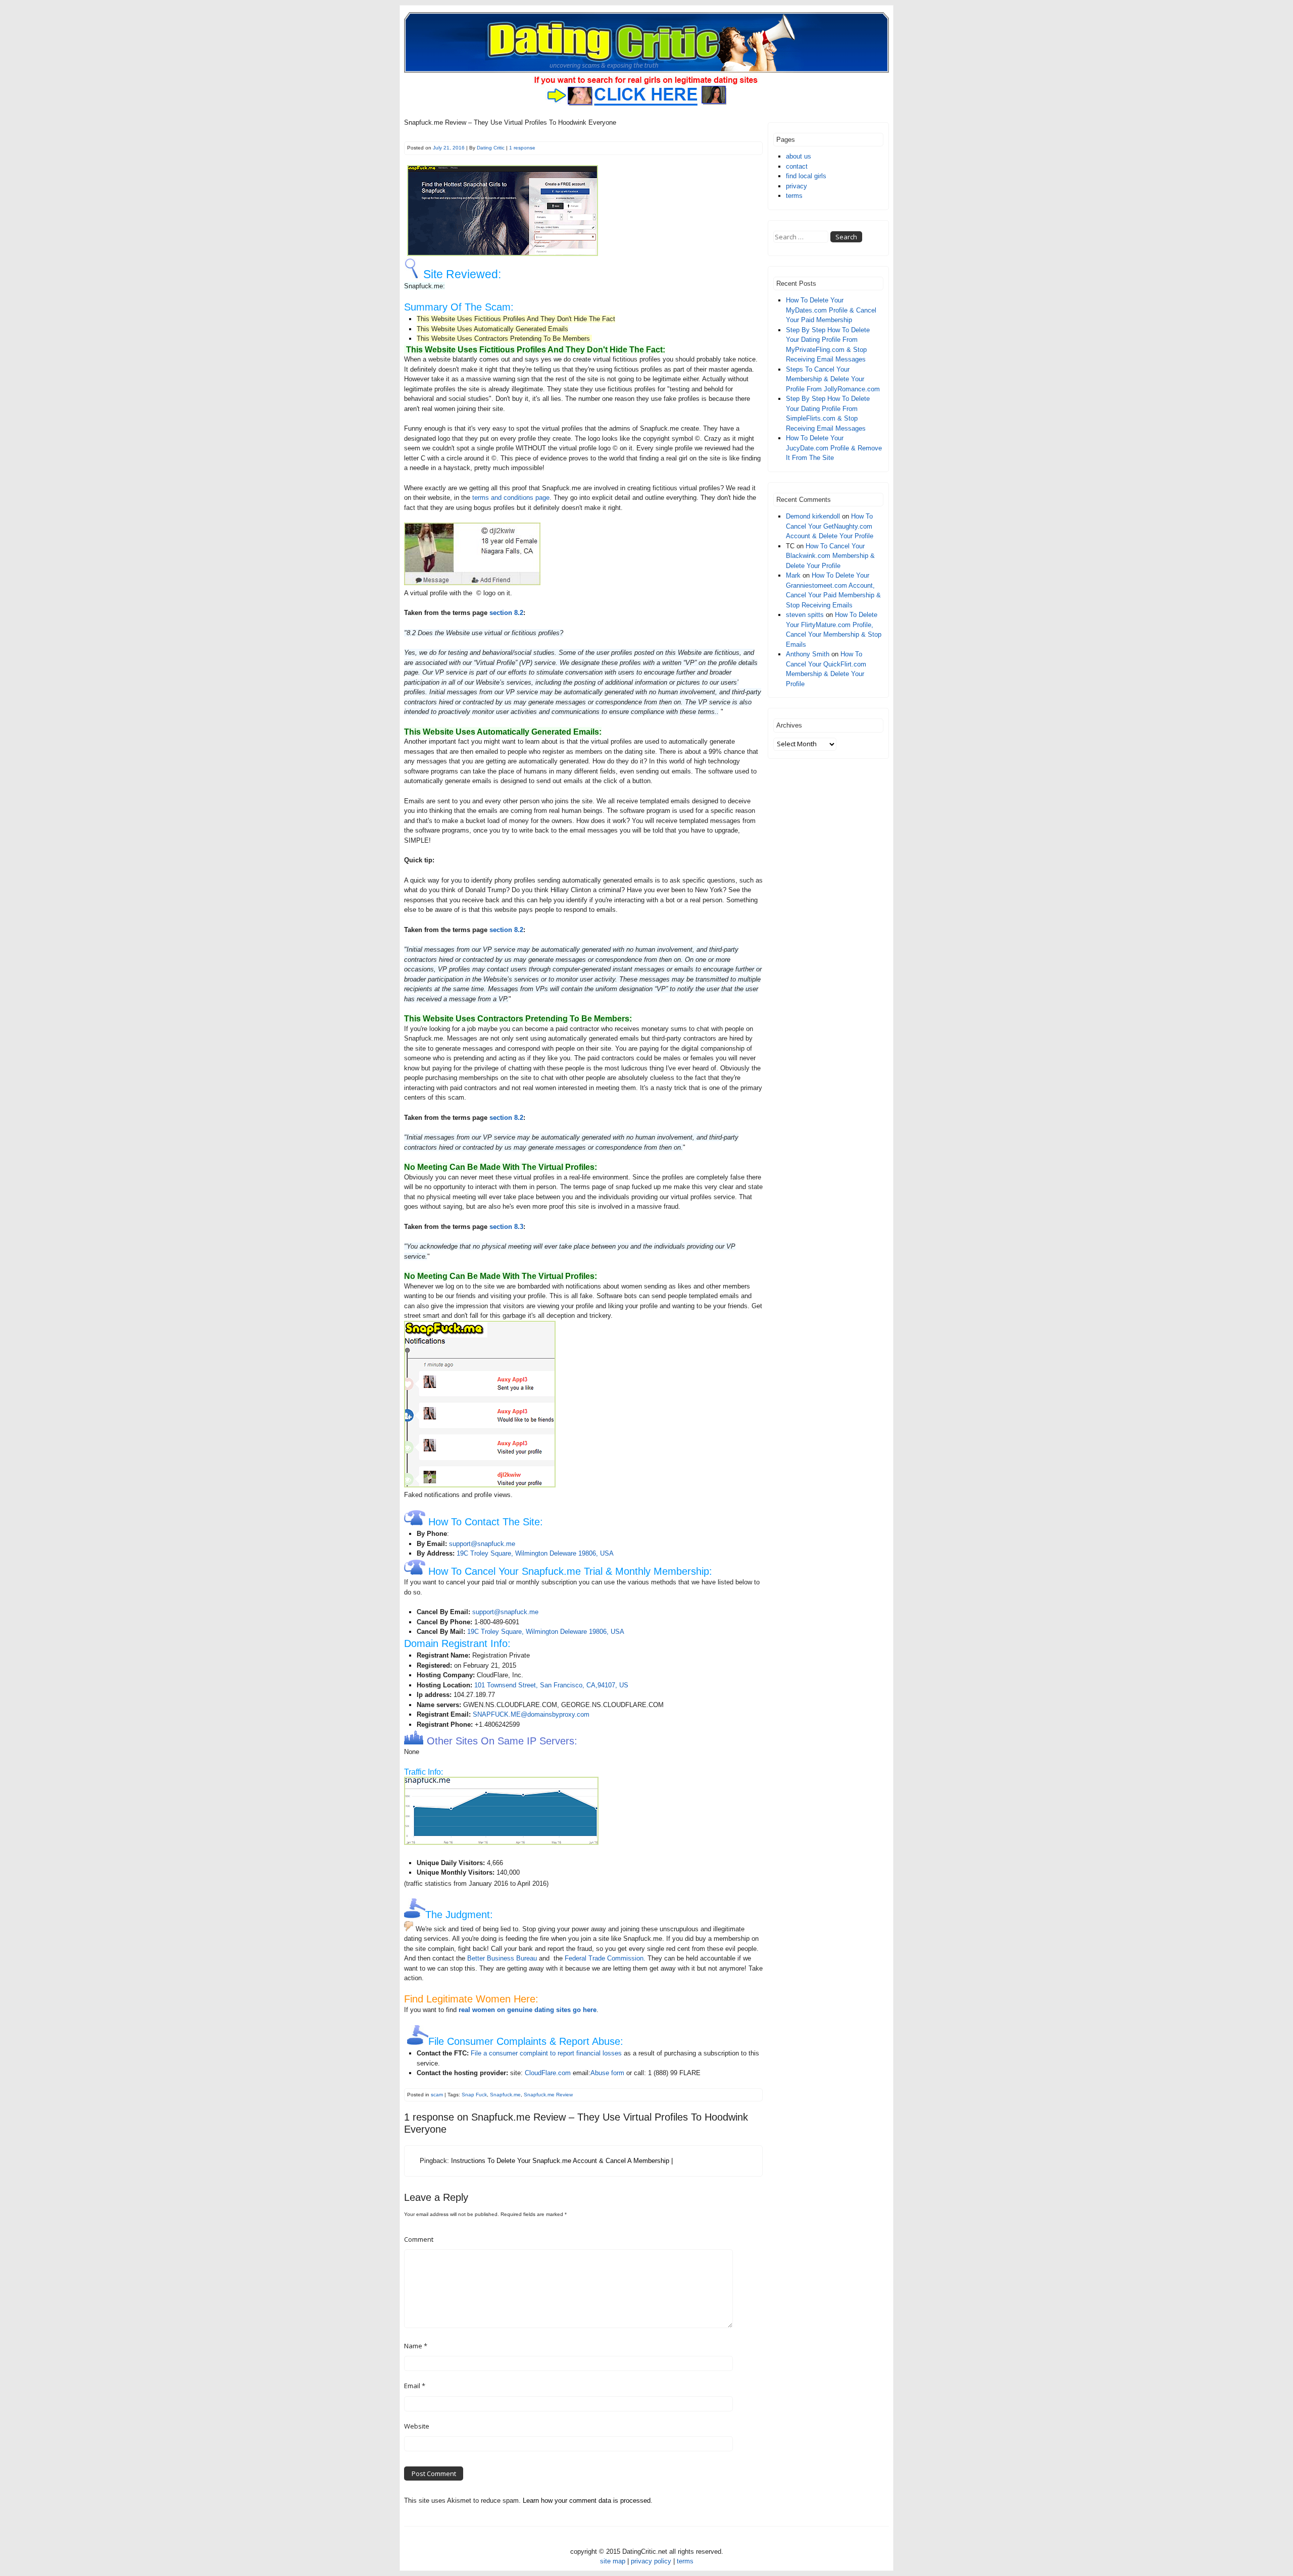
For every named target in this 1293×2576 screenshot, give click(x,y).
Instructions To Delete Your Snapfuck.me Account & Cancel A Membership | (562, 2161)
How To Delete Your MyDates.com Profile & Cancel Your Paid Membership (831, 310)
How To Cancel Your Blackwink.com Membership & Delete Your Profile (830, 556)
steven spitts (805, 615)
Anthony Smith (808, 654)
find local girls (806, 176)
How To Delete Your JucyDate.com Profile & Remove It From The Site (834, 448)
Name (416, 2346)
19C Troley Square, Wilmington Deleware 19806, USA (535, 1553)
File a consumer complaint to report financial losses (546, 2053)
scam (437, 2095)
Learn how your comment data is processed (587, 2501)
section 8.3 (506, 1227)
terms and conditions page (511, 498)
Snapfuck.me (505, 2095)
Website (417, 2426)
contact (797, 166)
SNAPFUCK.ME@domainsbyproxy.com (531, 1714)
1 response (522, 148)
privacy (797, 186)
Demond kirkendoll (813, 516)
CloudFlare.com (548, 2073)
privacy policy (651, 2561)
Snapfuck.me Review (548, 2095)
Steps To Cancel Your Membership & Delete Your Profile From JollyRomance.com (833, 379)
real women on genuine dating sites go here (528, 2010)
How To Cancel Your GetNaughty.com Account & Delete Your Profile (830, 526)
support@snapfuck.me (482, 1544)
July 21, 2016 (449, 148)
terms (794, 196)
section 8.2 (506, 613)
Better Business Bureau (502, 1958)
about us (799, 156)
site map (613, 2561)
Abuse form (607, 2073)
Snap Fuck (474, 2095)
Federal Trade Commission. (605, 1958)
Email (415, 2386)
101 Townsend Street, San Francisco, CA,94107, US (551, 1685)
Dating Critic (491, 148)
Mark (793, 575)
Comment (419, 2239)
